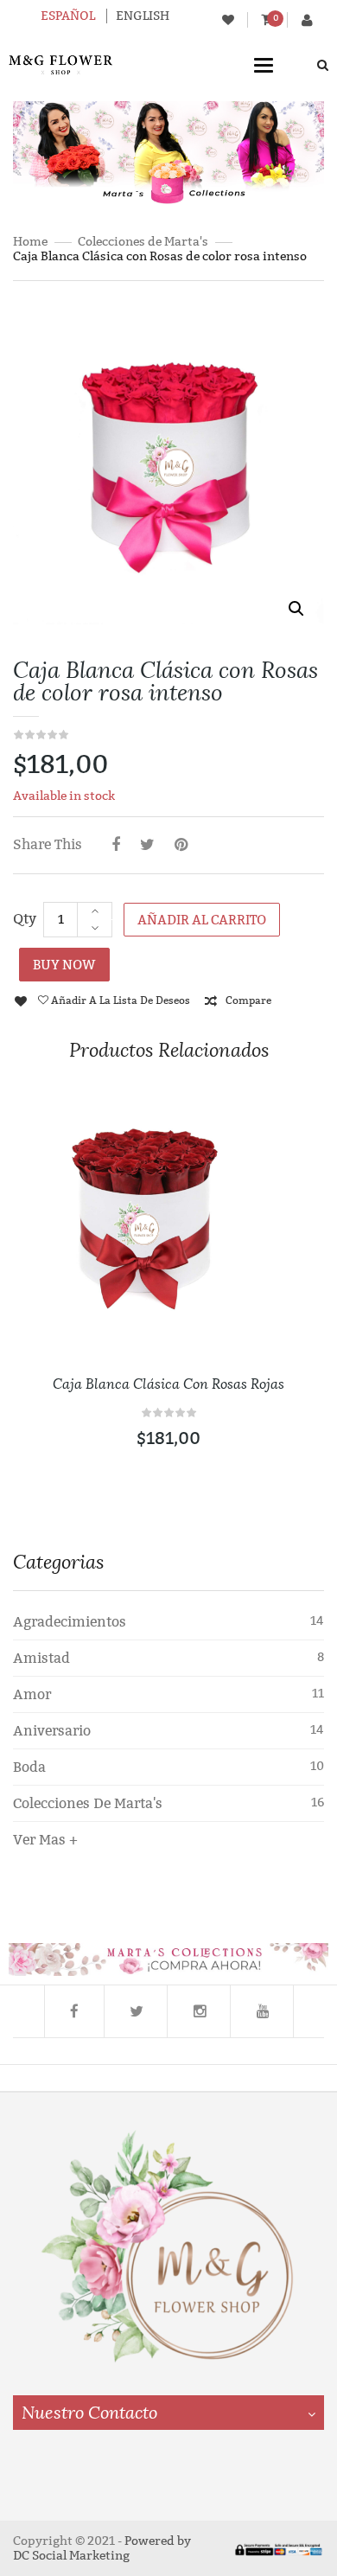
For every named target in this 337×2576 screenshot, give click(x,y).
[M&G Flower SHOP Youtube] (264, 2011)
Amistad (41, 1658)
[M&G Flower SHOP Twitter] (137, 2011)
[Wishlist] (228, 20)
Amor (32, 1694)
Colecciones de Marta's (143, 242)
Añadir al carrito (202, 920)
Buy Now (64, 965)
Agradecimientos (70, 1622)
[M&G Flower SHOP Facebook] (74, 2011)
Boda (29, 1767)
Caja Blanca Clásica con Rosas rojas (168, 1384)
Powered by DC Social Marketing (102, 2548)
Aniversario (52, 1731)
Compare (248, 1000)
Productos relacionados (169, 1050)
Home (30, 242)
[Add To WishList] (292, 1207)
